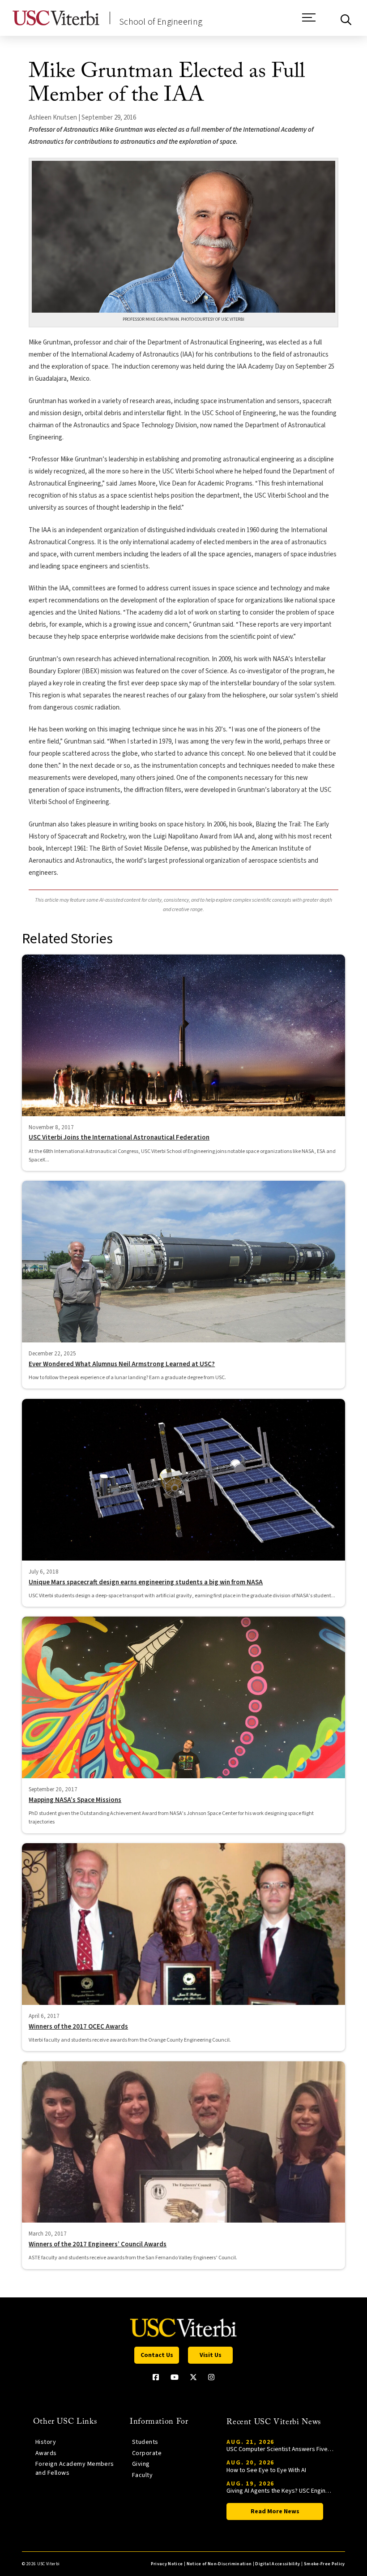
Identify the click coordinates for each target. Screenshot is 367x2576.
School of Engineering (161, 22)
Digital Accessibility (277, 2564)
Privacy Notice (167, 2564)
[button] (309, 22)
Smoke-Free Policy (324, 2564)
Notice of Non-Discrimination (219, 2564)
